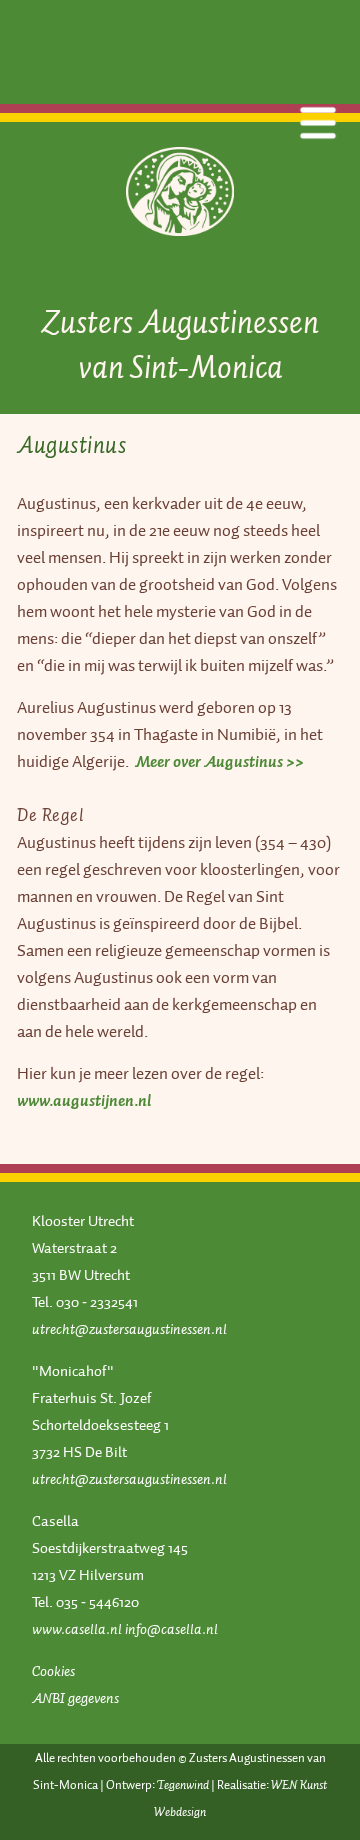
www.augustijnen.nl (84, 1100)
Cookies (53, 1671)
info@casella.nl (171, 1629)
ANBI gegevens (75, 1698)
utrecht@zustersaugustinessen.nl (129, 1329)
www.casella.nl (77, 1629)
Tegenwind (183, 1784)
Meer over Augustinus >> (219, 761)
